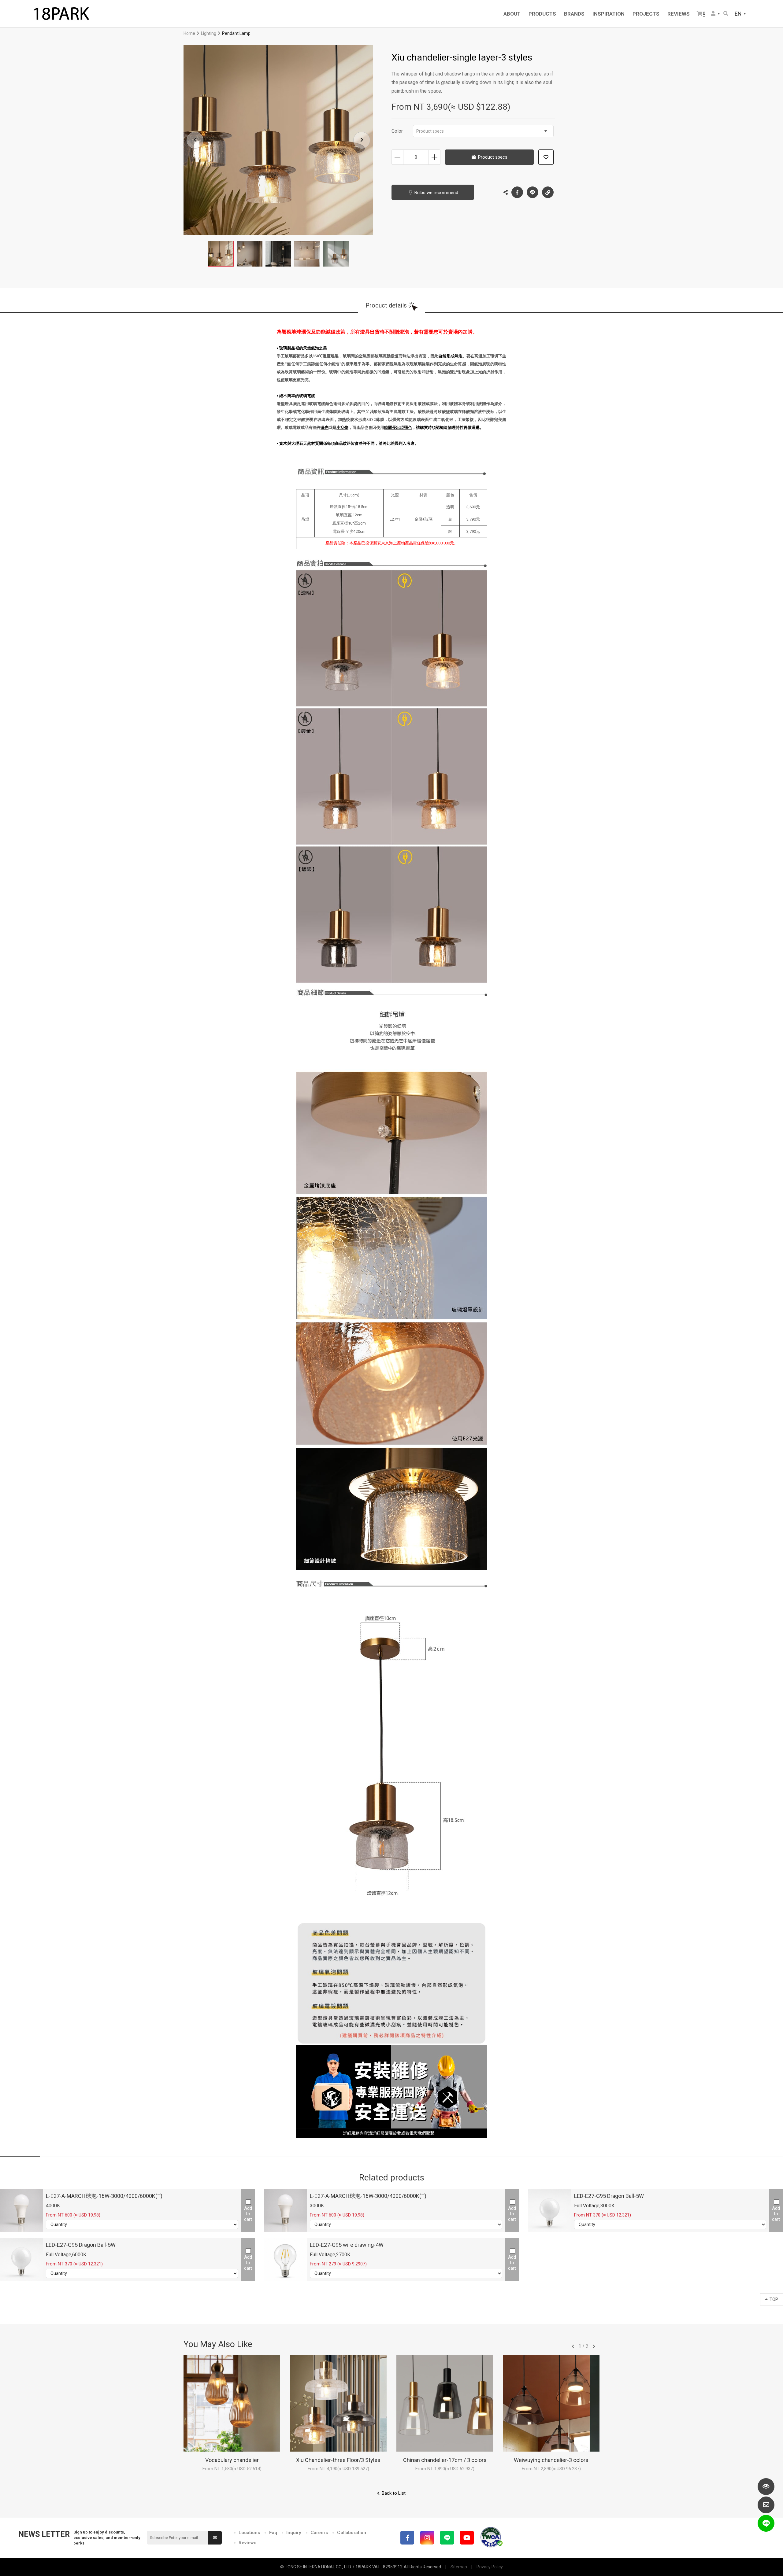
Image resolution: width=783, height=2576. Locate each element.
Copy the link (548, 192)
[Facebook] (407, 2538)
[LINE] (447, 2538)
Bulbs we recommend (436, 193)
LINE (533, 192)
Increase (434, 157)
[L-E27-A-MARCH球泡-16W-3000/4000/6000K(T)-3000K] (285, 2211)
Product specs (430, 131)
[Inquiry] (766, 2505)
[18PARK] (61, 14)
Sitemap (459, 2567)
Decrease (397, 157)
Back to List (394, 2493)
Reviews (247, 2543)
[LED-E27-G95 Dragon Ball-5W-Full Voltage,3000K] (550, 2211)
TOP (774, 2299)
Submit (215, 2538)
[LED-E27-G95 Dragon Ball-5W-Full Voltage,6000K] (21, 2260)
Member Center (716, 14)
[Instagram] (427, 2538)
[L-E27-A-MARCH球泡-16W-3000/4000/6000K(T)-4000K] (21, 2211)
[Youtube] (467, 2538)
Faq (273, 2533)
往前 (573, 2346)
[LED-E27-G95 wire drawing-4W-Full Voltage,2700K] (285, 2260)
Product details (386, 305)
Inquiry (294, 2533)
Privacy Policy (490, 2567)
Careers (319, 2533)
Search (726, 14)
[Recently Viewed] (766, 2487)
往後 (594, 2346)
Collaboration (352, 2533)
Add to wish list (546, 157)
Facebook (517, 192)
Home (189, 33)
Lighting (209, 33)
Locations (249, 2533)
